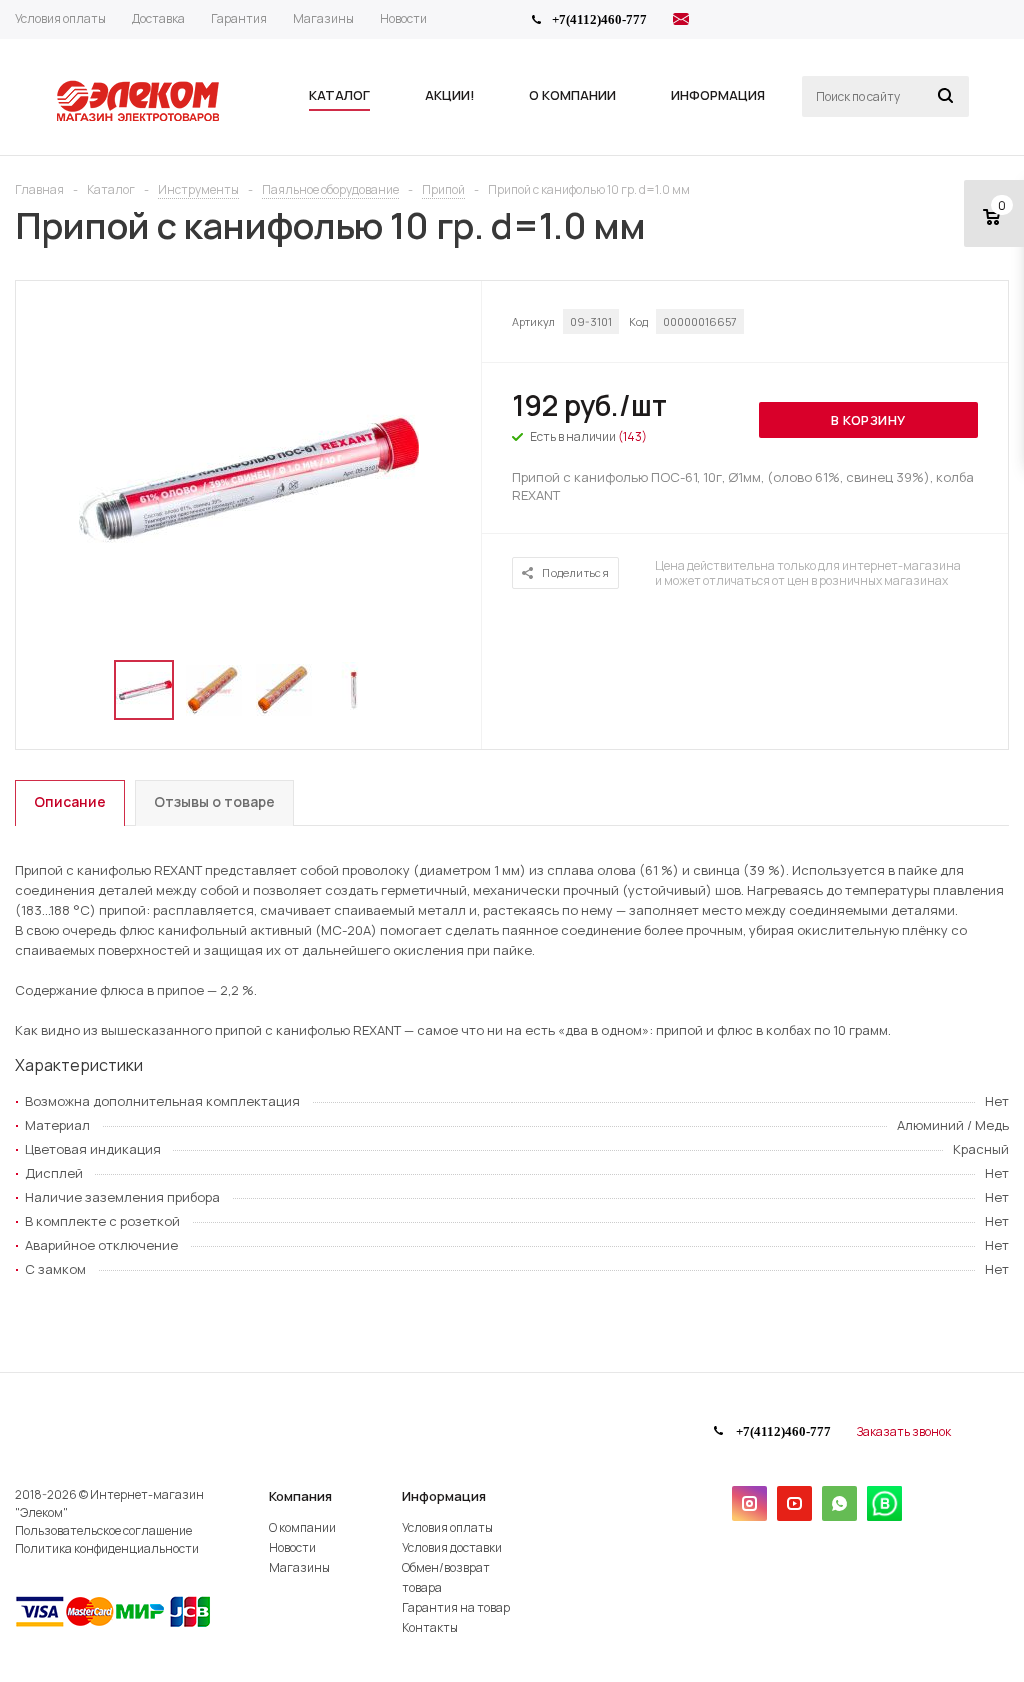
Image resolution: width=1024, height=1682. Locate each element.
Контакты (430, 1627)
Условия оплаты (447, 1527)
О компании (302, 1527)
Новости (292, 1547)
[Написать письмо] (681, 22)
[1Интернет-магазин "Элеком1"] (140, 119)
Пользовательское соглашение (103, 1530)
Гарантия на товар (456, 1607)
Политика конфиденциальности (107, 1548)
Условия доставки (452, 1547)
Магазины (299, 1567)
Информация (444, 1496)
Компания (300, 1496)
